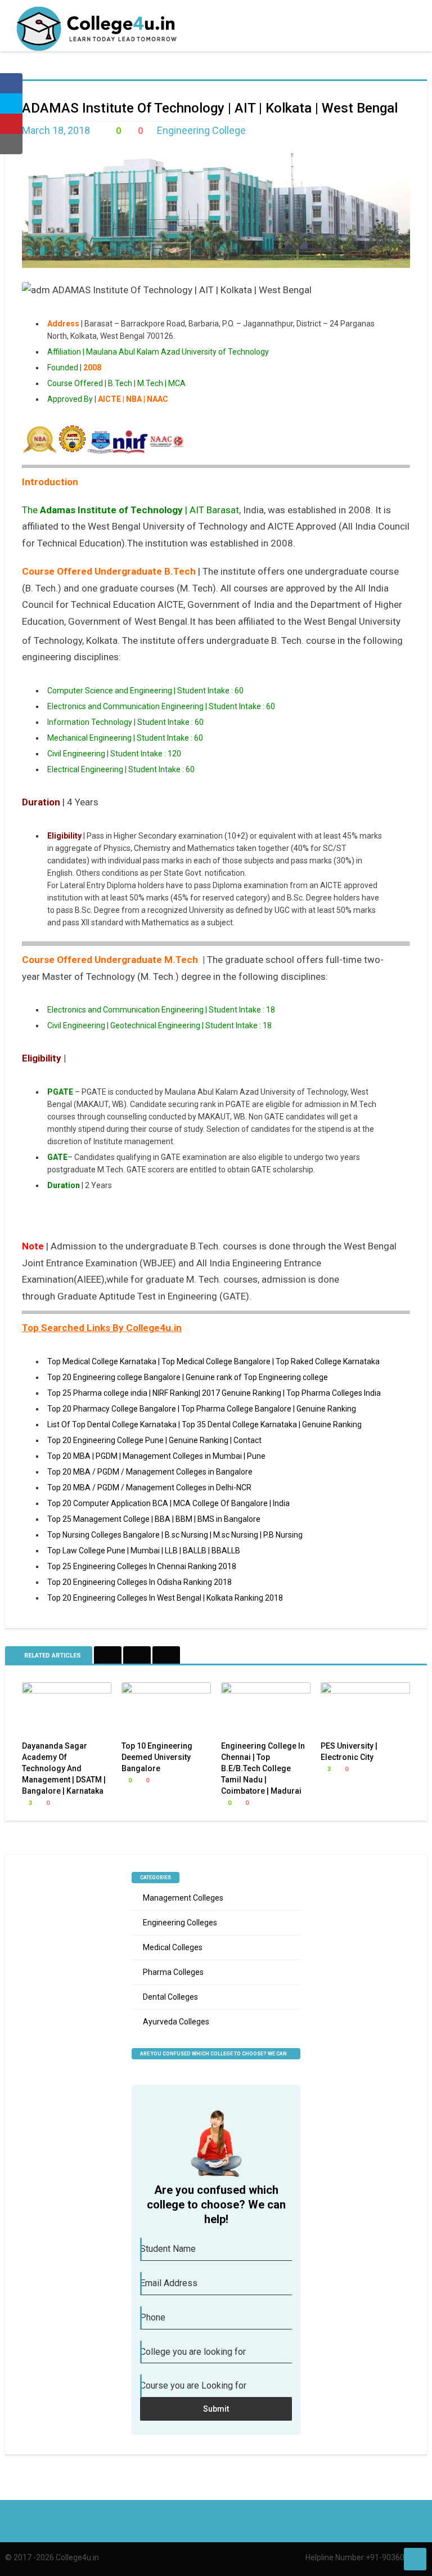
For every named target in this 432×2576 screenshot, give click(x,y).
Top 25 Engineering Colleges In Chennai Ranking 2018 (142, 1566)
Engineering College (201, 130)
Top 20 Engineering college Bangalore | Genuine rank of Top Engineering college (188, 1377)
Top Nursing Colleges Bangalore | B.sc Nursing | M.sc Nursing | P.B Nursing (175, 1535)
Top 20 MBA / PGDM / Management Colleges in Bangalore (150, 1472)
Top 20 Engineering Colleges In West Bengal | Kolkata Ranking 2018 (165, 1598)
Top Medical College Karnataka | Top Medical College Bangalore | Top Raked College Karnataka (213, 1361)
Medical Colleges (173, 1947)
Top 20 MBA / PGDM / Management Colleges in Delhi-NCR (149, 1488)
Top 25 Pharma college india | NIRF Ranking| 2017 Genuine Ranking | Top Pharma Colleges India (214, 1393)
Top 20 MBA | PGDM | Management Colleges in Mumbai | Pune (156, 1456)
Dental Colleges (170, 1997)
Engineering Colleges (180, 1923)
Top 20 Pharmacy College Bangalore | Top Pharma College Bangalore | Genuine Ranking (202, 1409)
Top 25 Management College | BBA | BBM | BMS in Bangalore (154, 1519)
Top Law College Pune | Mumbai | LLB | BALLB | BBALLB (144, 1551)
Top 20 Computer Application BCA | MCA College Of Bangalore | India (168, 1503)
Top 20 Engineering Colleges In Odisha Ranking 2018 (139, 1582)
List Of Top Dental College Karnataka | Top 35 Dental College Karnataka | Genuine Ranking (204, 1424)
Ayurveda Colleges (176, 2022)
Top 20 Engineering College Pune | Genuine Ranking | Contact (154, 1440)
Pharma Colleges (173, 1972)
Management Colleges (183, 1898)
